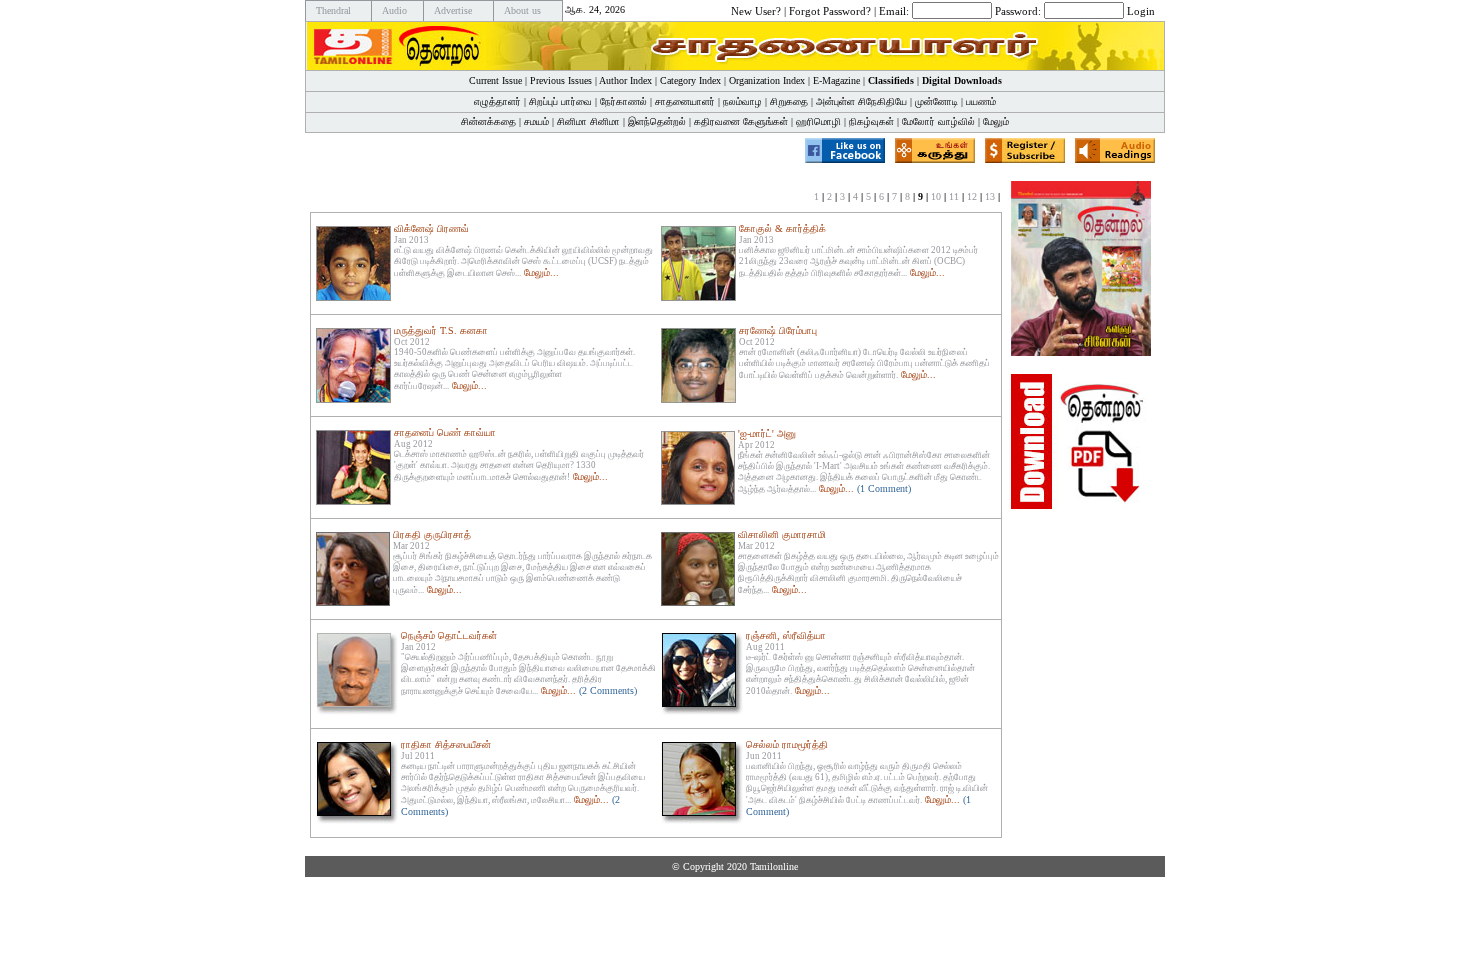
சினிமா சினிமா (588, 121)
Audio (394, 10)
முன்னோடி (936, 101)
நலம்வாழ (742, 101)
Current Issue (495, 80)
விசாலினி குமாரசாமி (782, 534)
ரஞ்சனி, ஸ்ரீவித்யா (786, 635)
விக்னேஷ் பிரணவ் (431, 228)
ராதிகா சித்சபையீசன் (446, 744)
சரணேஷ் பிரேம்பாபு (778, 330)
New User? (756, 10)
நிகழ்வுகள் (871, 121)
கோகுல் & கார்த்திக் (782, 228)
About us (522, 10)
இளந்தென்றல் (657, 121)
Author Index (625, 80)
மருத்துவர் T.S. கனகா (441, 330)
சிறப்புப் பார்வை (560, 101)
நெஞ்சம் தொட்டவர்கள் (449, 635)
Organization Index (767, 80)
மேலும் (996, 121)
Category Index (690, 80)
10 (936, 196)
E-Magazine (836, 80)
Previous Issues (561, 80)
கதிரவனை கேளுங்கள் (741, 121)
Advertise (453, 10)
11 (954, 196)
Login (1141, 10)
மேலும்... (541, 272)
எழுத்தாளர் (497, 101)
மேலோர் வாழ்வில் (938, 121)
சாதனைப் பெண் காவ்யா (445, 432)
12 (972, 196)
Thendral (333, 10)
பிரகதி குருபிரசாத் (432, 534)
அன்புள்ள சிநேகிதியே (861, 101)
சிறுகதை (789, 101)
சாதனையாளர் (685, 101)
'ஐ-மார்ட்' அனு (767, 433)
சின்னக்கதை (488, 121)
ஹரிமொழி (818, 121)
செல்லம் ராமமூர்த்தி (787, 744)
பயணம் (981, 101)
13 (990, 196)
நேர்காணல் (623, 101)
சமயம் (536, 121)
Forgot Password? (830, 10)
